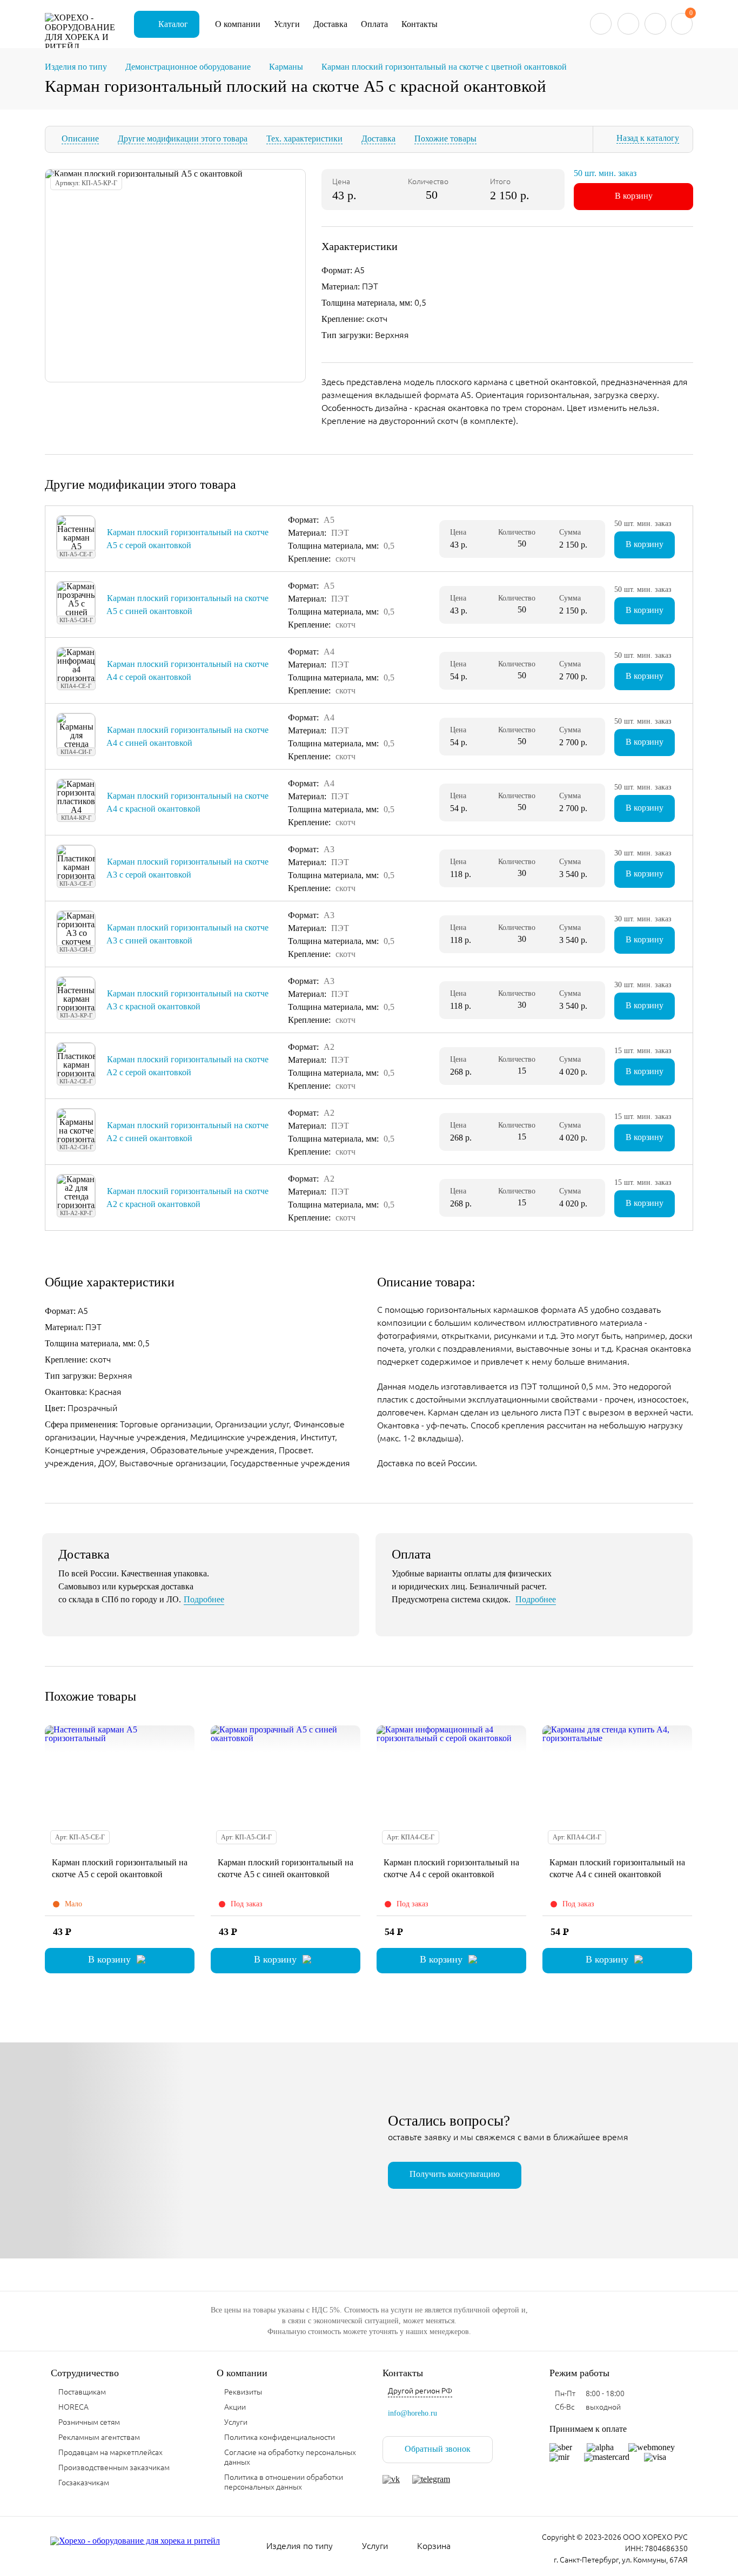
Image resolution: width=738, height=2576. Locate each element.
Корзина (434, 2546)
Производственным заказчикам (114, 2467)
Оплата (374, 24)
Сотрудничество (85, 2373)
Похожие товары (445, 139)
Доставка (330, 24)
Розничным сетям (89, 2422)
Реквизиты (243, 2392)
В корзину (634, 196)
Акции (235, 2407)
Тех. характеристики (304, 139)
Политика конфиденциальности (280, 2437)
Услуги (287, 24)
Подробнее (204, 1599)
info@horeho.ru (412, 2413)
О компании (238, 24)
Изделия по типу (300, 2546)
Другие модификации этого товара (183, 139)
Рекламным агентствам (99, 2437)
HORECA (73, 2407)
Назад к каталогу (648, 138)
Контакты (420, 24)
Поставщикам (82, 2392)
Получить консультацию (455, 2174)
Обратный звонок (438, 2449)
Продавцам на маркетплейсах (110, 2452)
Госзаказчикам (84, 2483)
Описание (80, 139)
